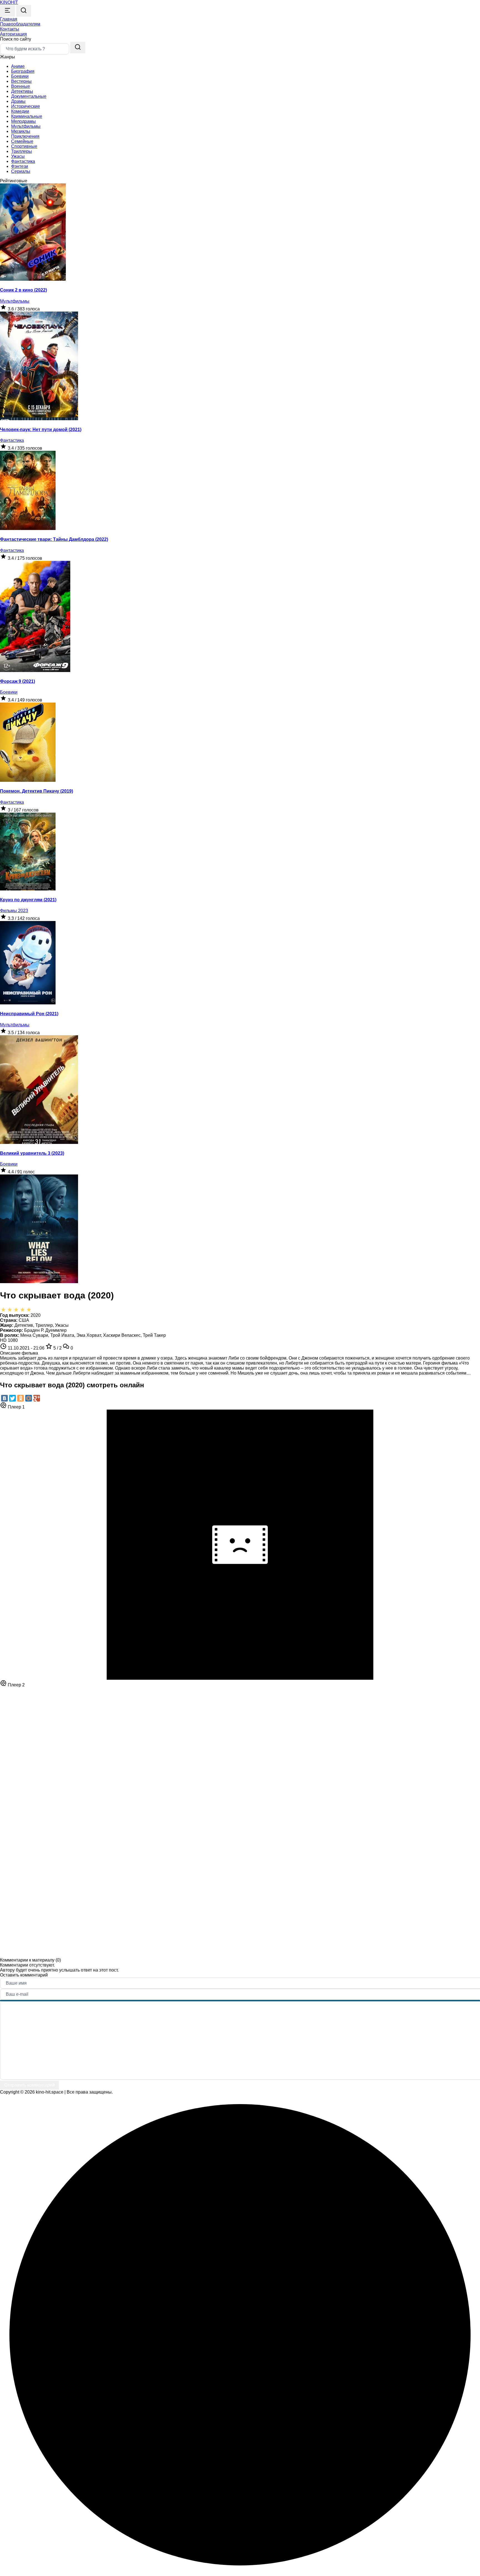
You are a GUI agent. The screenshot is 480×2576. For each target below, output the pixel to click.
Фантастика (23, 161)
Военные (21, 86)
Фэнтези (20, 166)
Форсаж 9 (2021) (17, 681)
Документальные (29, 96)
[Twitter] (12, 1398)
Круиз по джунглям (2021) (28, 900)
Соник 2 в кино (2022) (23, 290)
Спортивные (24, 146)
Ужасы (18, 156)
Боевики (20, 76)
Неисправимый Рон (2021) (29, 1014)
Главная (9, 19)
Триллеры (22, 151)
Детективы (22, 91)
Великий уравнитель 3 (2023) (32, 1153)
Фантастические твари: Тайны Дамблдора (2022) (54, 539)
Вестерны (21, 81)
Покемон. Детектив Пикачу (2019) (37, 791)
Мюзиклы (21, 131)
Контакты (10, 29)
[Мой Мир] (29, 1398)
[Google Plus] (37, 1398)
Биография (23, 71)
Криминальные (27, 116)
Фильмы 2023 (14, 911)
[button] (13, 34)
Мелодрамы (23, 121)
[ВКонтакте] (4, 1398)
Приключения (25, 136)
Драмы (18, 101)
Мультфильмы (26, 126)
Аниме (18, 66)
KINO (9, 2)
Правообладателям (20, 24)
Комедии (20, 111)
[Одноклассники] (21, 1398)
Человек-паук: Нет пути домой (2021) (41, 430)
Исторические (26, 106)
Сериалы (21, 171)
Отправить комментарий (29, 2085)
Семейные (22, 141)
